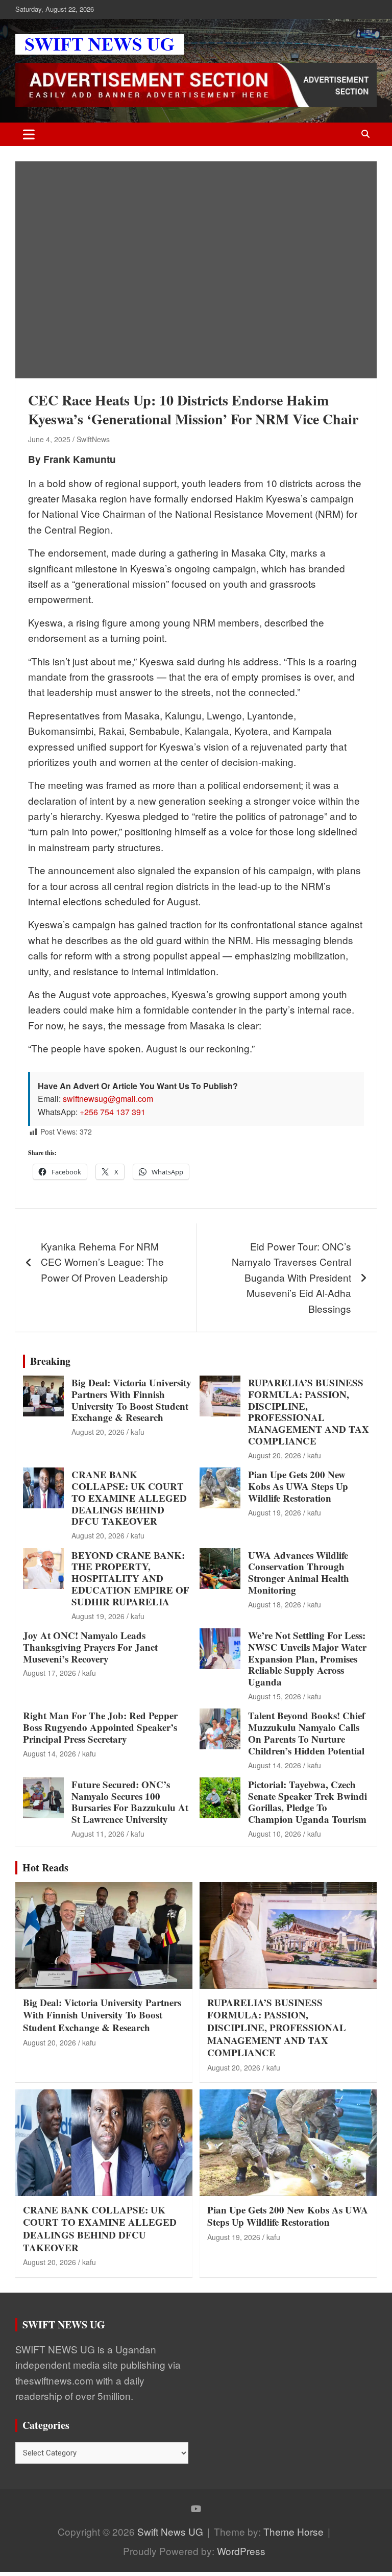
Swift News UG (170, 2531)
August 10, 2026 (275, 1834)
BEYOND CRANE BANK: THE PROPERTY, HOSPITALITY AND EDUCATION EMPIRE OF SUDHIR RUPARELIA (130, 1578)
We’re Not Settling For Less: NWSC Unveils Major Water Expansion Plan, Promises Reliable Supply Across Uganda (307, 1658)
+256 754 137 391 (113, 1112)
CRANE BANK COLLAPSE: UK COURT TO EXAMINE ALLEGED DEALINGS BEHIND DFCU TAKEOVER (129, 1498)
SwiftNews (93, 439)
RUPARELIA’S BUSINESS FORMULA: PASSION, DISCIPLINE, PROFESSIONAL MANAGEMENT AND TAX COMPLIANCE (309, 1412)
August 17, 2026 (50, 1673)
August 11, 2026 (98, 1834)
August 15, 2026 (275, 1696)
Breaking (50, 1361)
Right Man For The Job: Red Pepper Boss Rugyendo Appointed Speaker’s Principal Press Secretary (100, 1727)
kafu (138, 1432)
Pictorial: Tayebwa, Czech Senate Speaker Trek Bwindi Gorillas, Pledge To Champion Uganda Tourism (308, 1802)
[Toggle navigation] (29, 134)
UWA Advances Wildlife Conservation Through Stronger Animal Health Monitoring (299, 1572)
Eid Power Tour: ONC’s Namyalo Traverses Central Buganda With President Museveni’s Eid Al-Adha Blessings (291, 1277)
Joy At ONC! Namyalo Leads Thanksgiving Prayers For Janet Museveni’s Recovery (90, 1647)
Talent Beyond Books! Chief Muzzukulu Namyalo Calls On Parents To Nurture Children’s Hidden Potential (307, 1733)
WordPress (241, 2551)
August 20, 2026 (98, 1432)
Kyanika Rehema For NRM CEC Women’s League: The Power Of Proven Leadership (104, 1262)
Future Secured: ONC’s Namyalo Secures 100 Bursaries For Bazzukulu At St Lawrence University (130, 1802)
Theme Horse (293, 2531)
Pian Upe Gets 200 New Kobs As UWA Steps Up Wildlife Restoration (298, 1486)
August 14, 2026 (50, 1753)
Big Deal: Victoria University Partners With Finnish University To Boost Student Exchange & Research (131, 1400)
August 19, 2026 (275, 1512)
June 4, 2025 (49, 439)
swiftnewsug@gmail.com (108, 1099)
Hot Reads (45, 1868)
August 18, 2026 (275, 1604)
